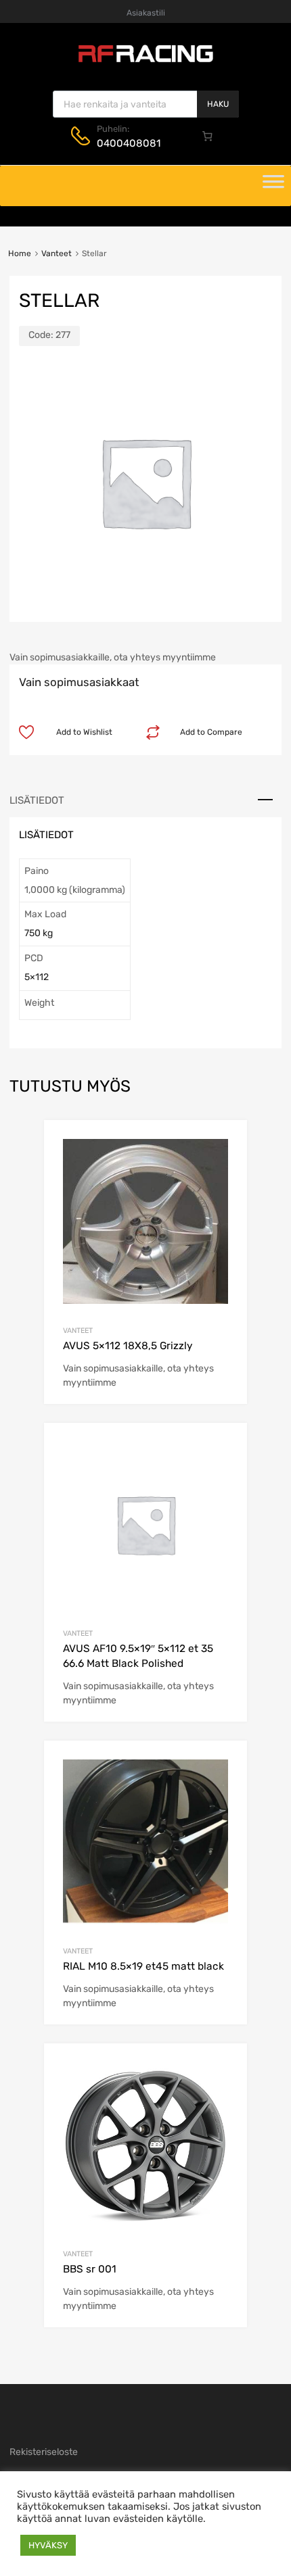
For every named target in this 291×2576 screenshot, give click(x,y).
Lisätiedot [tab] (37, 800)
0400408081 (129, 143)
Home (20, 253)
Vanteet (57, 253)
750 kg (39, 933)
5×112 (37, 977)
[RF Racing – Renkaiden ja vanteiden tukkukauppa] (145, 61)
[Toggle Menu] (273, 186)
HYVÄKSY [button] (48, 2545)
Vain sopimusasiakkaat (79, 682)
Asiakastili (146, 13)
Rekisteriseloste (44, 2452)
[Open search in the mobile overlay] (146, 104)
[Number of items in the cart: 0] (208, 136)
